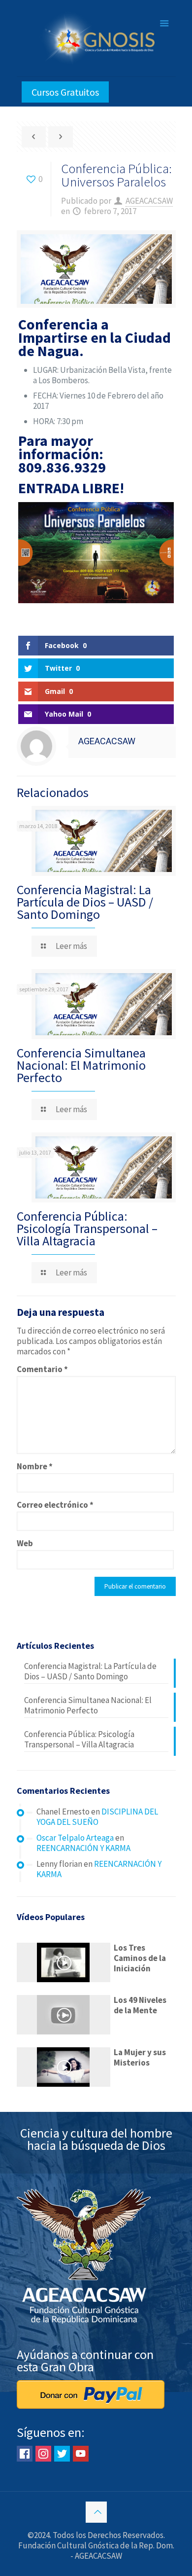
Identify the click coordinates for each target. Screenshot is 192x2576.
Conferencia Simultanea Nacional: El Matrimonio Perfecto (81, 1065)
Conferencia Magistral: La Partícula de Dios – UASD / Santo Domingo (85, 902)
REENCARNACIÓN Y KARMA (83, 1848)
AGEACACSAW (149, 201)
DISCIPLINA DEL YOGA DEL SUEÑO (97, 1817)
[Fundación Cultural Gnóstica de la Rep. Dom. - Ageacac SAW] (96, 38)
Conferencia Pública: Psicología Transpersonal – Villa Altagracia (87, 1228)
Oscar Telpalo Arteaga (75, 1838)
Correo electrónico (55, 1505)
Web (25, 1543)
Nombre (35, 1467)
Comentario (42, 1369)
